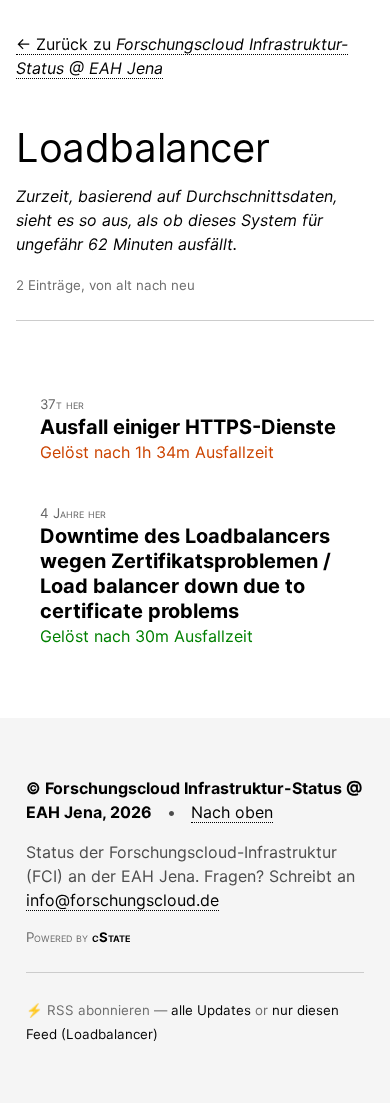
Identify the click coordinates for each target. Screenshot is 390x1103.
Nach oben (232, 812)
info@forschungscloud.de (122, 900)
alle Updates (211, 1010)
